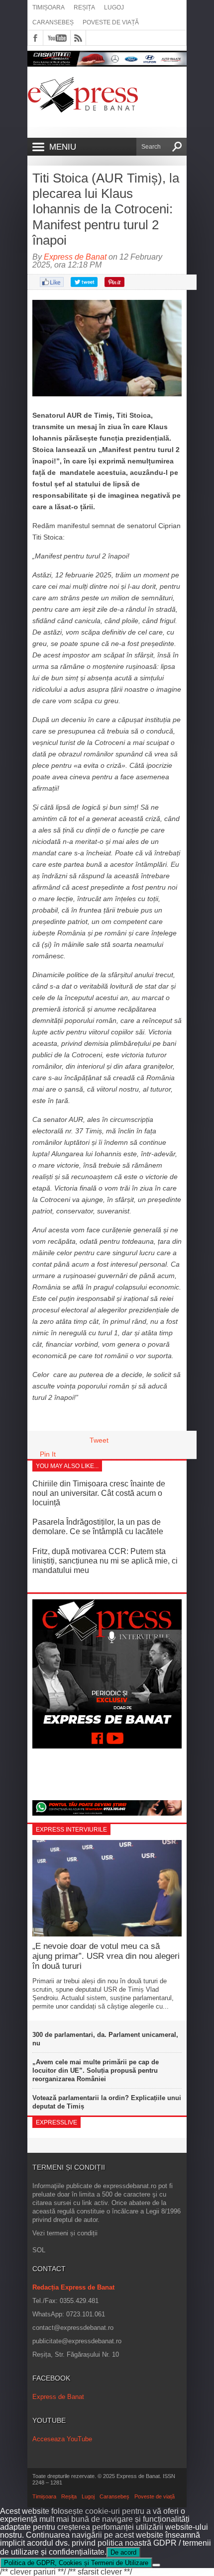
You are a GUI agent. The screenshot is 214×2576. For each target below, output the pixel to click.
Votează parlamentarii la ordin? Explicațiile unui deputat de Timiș (107, 2102)
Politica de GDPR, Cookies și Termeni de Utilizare (76, 2563)
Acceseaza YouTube (62, 2439)
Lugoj (114, 7)
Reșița (84, 7)
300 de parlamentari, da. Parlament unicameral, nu (105, 2039)
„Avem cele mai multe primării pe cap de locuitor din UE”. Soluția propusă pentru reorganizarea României (96, 2070)
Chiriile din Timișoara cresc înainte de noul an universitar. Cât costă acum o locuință (99, 1493)
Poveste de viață (111, 22)
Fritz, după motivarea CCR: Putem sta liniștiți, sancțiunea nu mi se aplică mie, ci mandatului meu (105, 1561)
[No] (156, 2565)
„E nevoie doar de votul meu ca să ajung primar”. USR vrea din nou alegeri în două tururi (106, 1956)
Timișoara (49, 7)
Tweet (99, 1440)
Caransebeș (53, 22)
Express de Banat (75, 257)
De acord (123, 2552)
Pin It (48, 1454)
